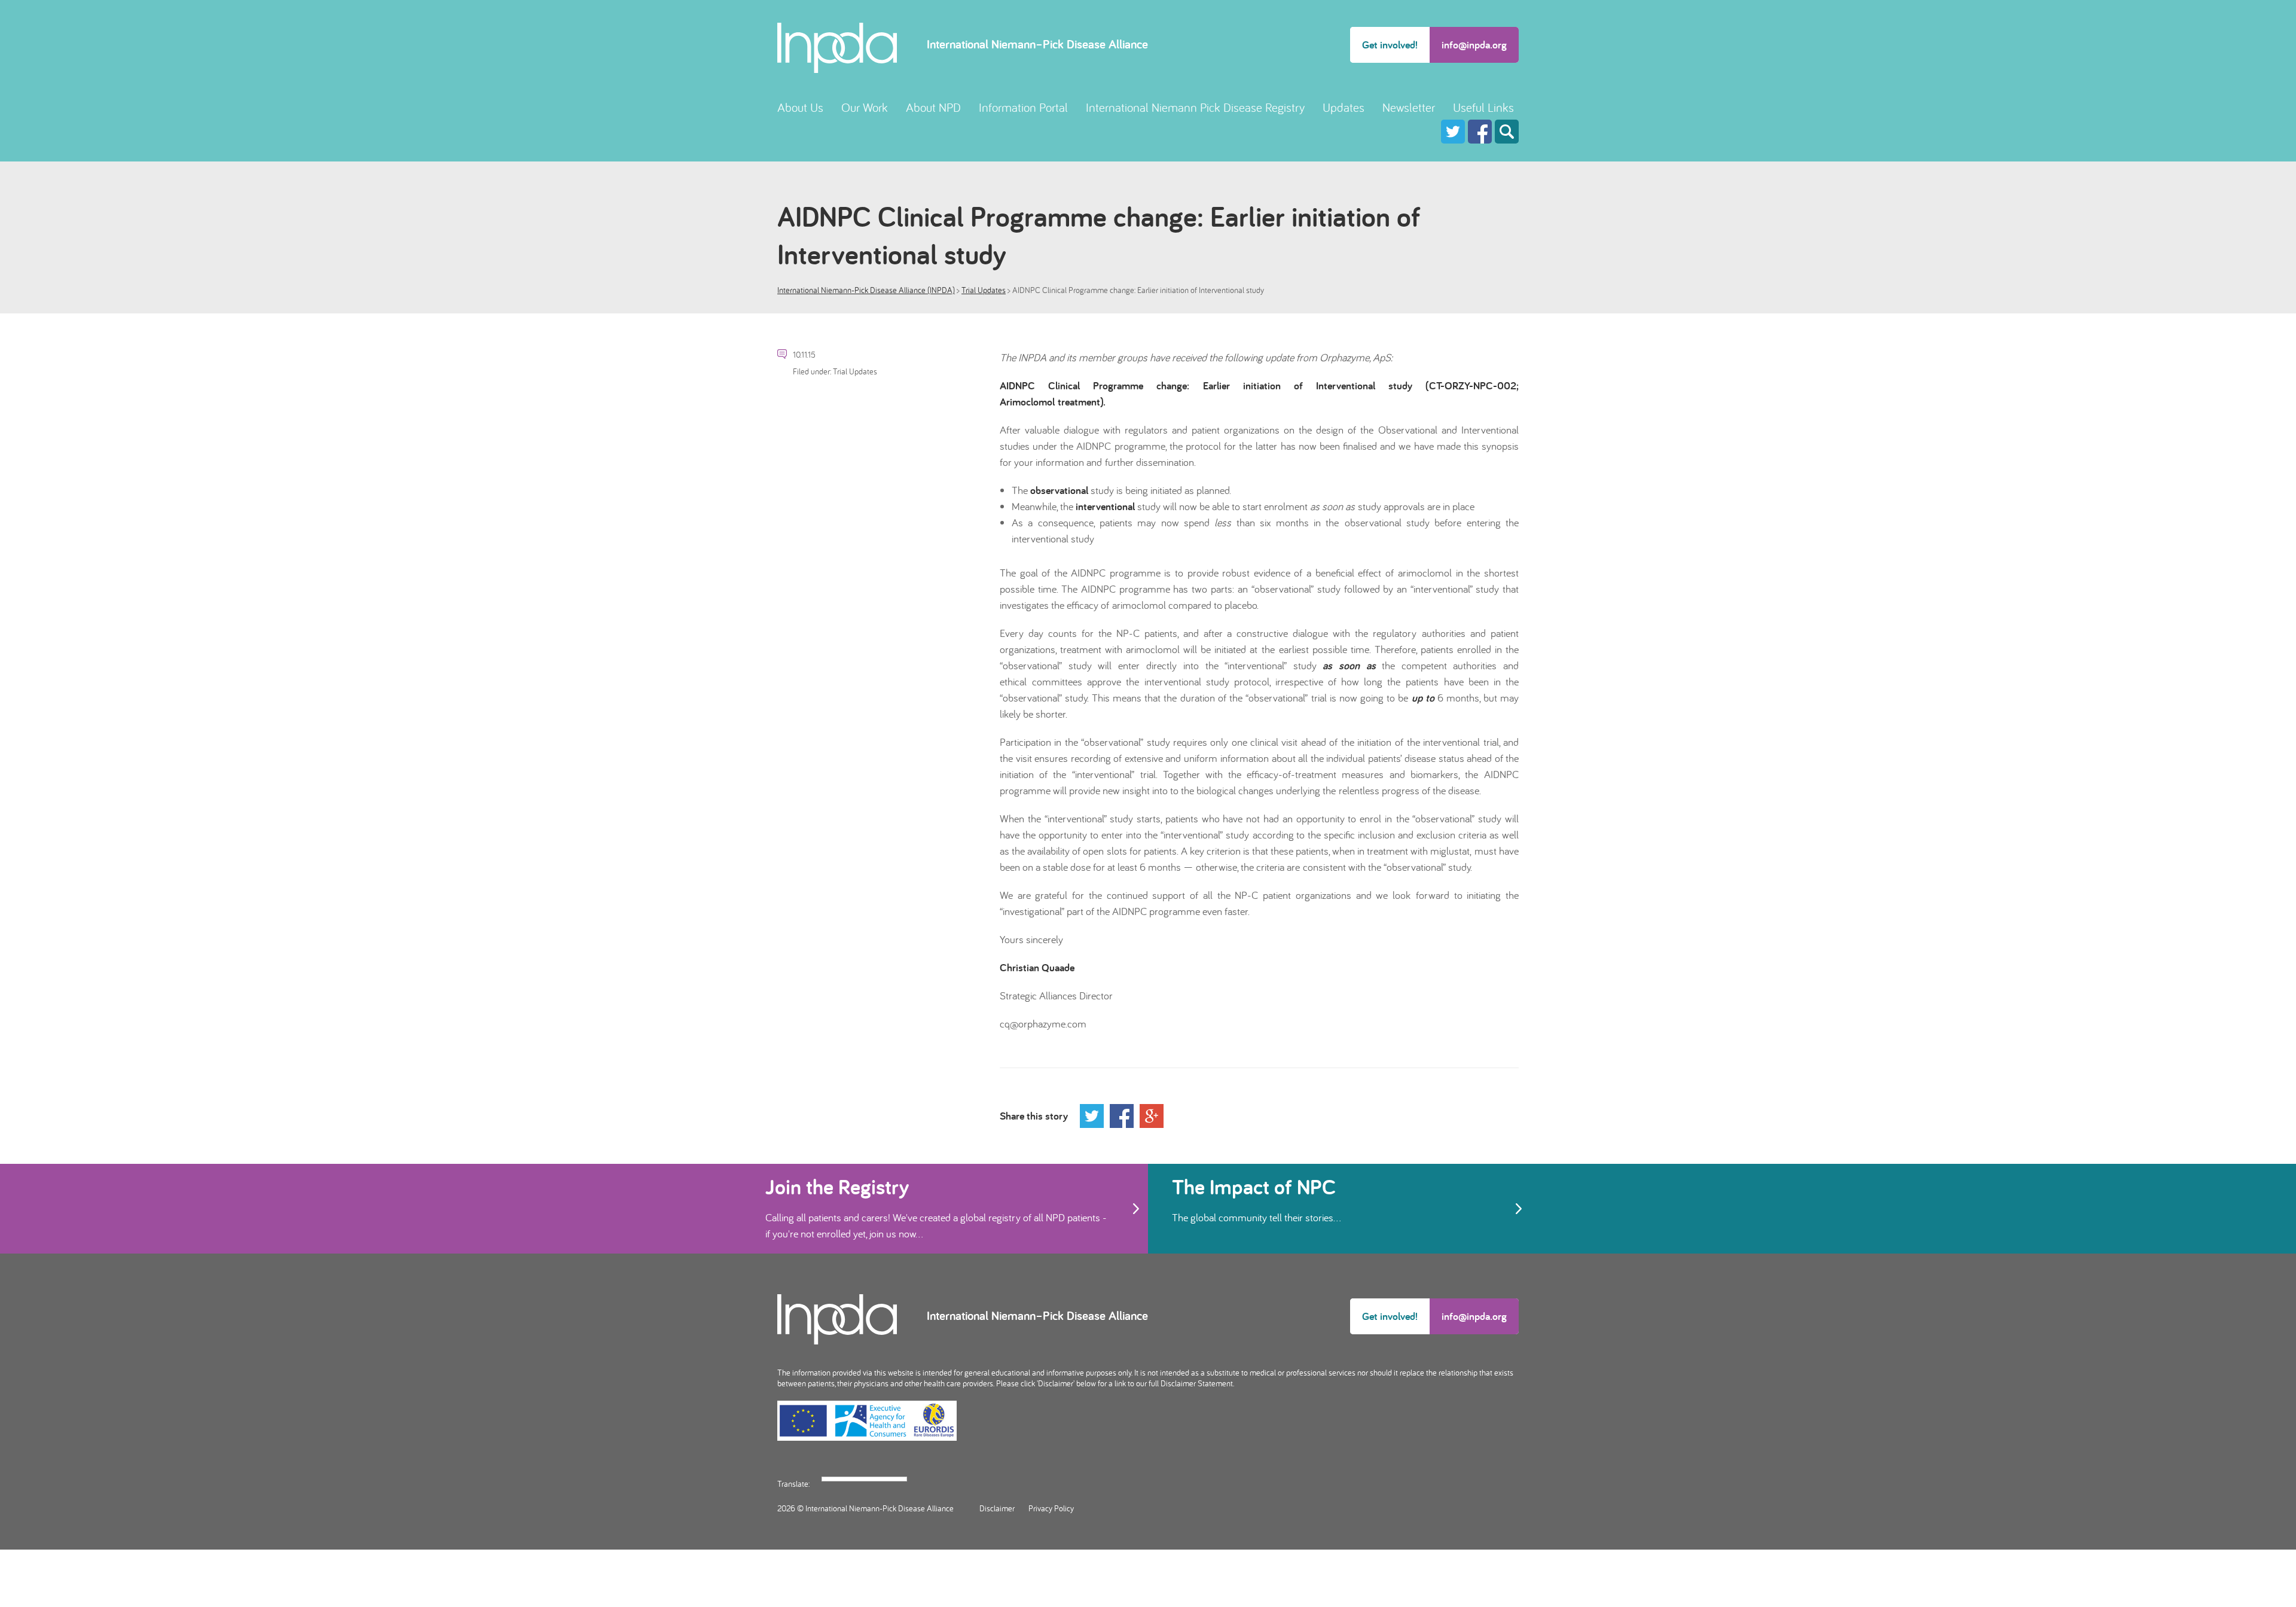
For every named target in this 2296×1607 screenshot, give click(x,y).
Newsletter (1409, 107)
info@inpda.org (1474, 45)
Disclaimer (997, 1508)
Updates (1344, 107)
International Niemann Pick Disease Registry (1195, 107)
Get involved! (1390, 45)
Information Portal (1023, 107)
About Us (800, 107)
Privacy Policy (1051, 1508)
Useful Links (1483, 107)
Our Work (865, 107)
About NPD (933, 107)
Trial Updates (984, 290)
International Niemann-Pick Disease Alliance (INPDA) (866, 290)
